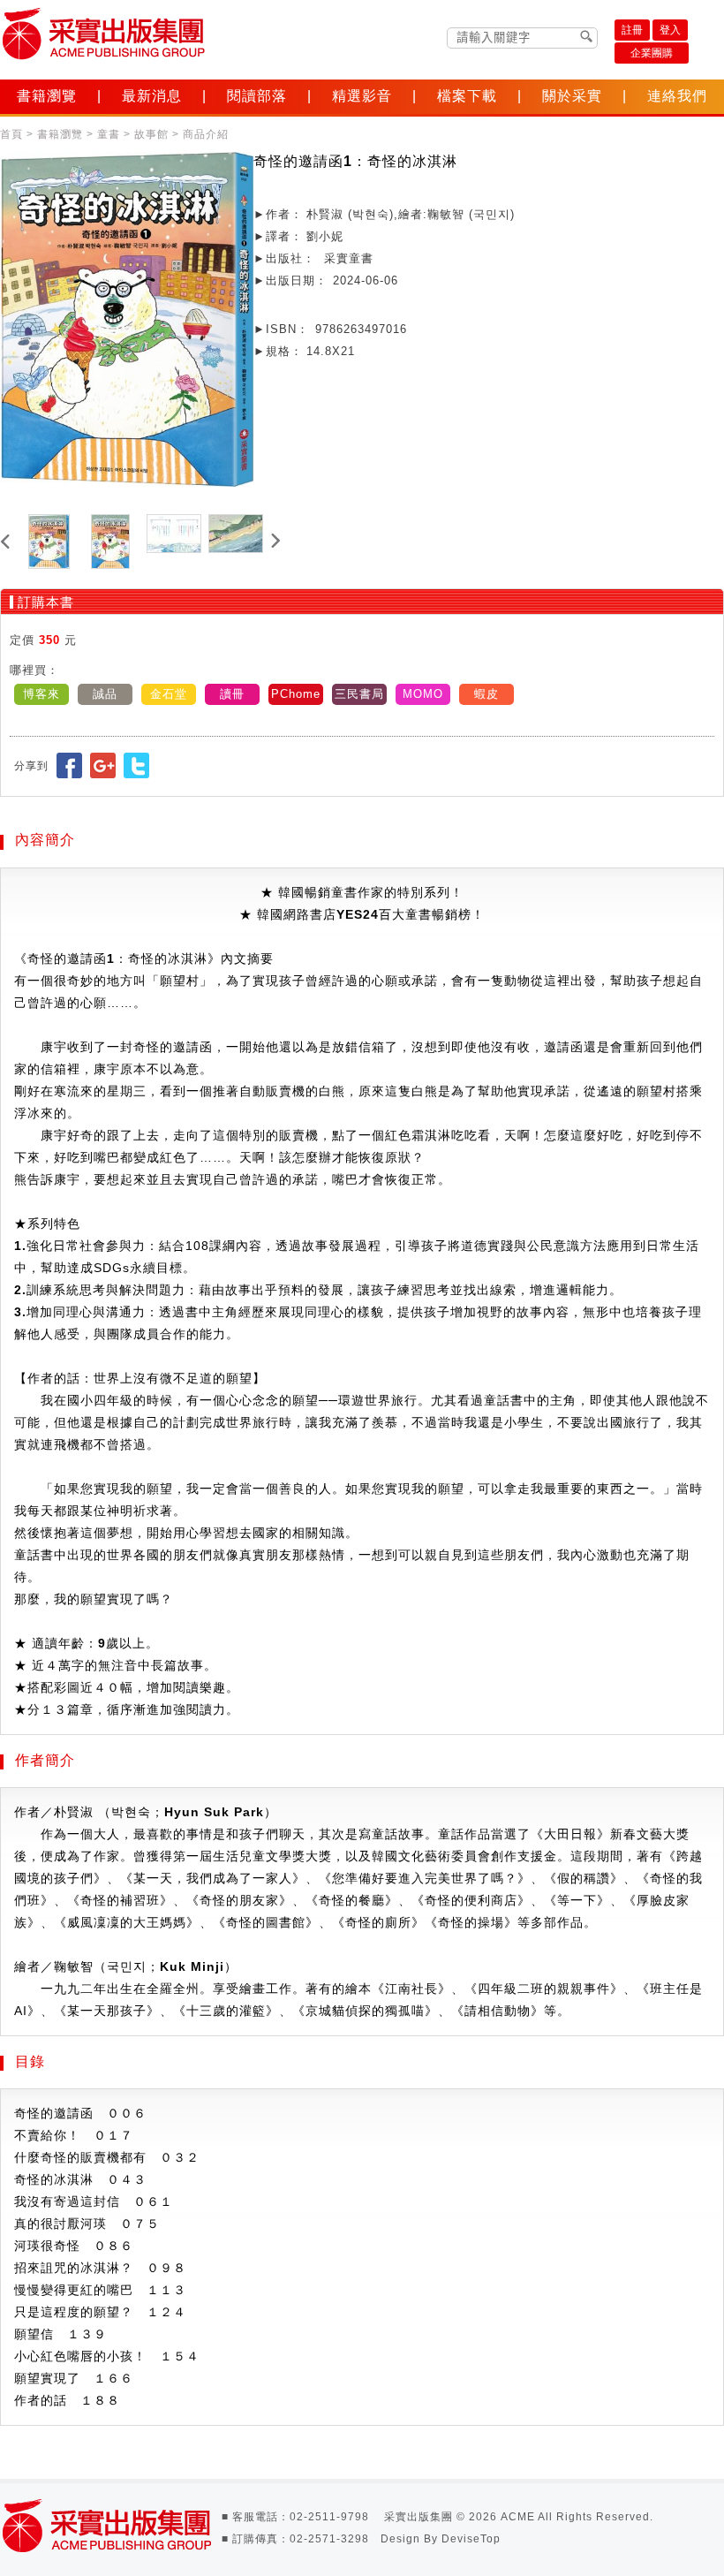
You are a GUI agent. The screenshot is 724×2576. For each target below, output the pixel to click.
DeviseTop (471, 2539)
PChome (296, 694)
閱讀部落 (257, 96)
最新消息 (152, 96)
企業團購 (652, 53)
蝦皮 (486, 694)
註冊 (632, 30)
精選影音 (362, 96)
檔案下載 (467, 96)
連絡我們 (677, 96)
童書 (109, 134)
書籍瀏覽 (47, 96)
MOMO (423, 694)
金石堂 (169, 694)
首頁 (11, 134)
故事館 (151, 134)
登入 (670, 30)
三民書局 (359, 694)
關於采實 (572, 96)
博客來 (41, 694)
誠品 (105, 694)
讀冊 (232, 694)
